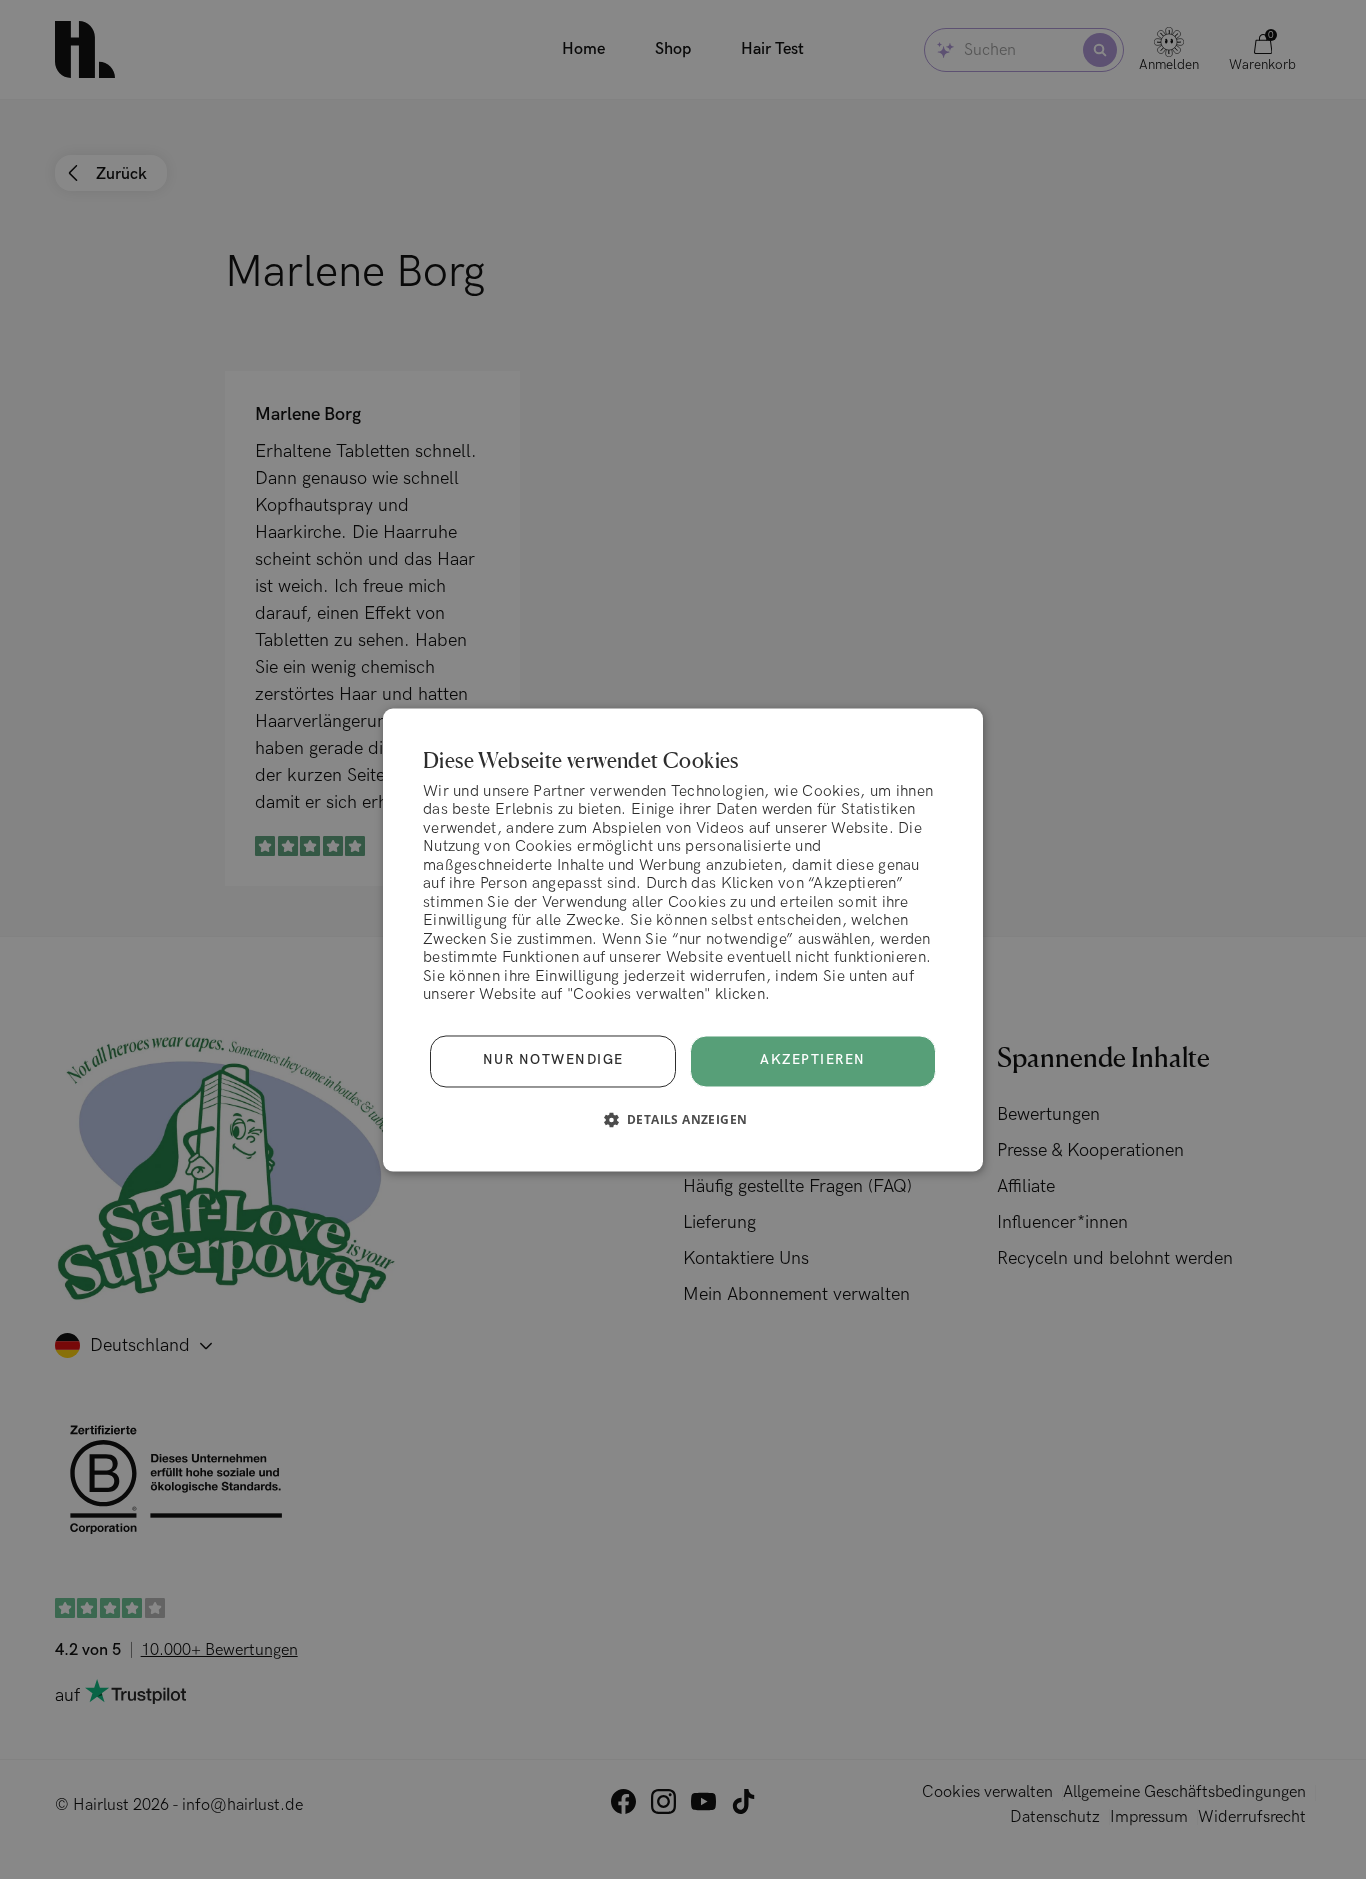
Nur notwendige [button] (553, 1061)
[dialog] (683, 939)
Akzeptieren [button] (813, 1060)
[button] (683, 1119)
